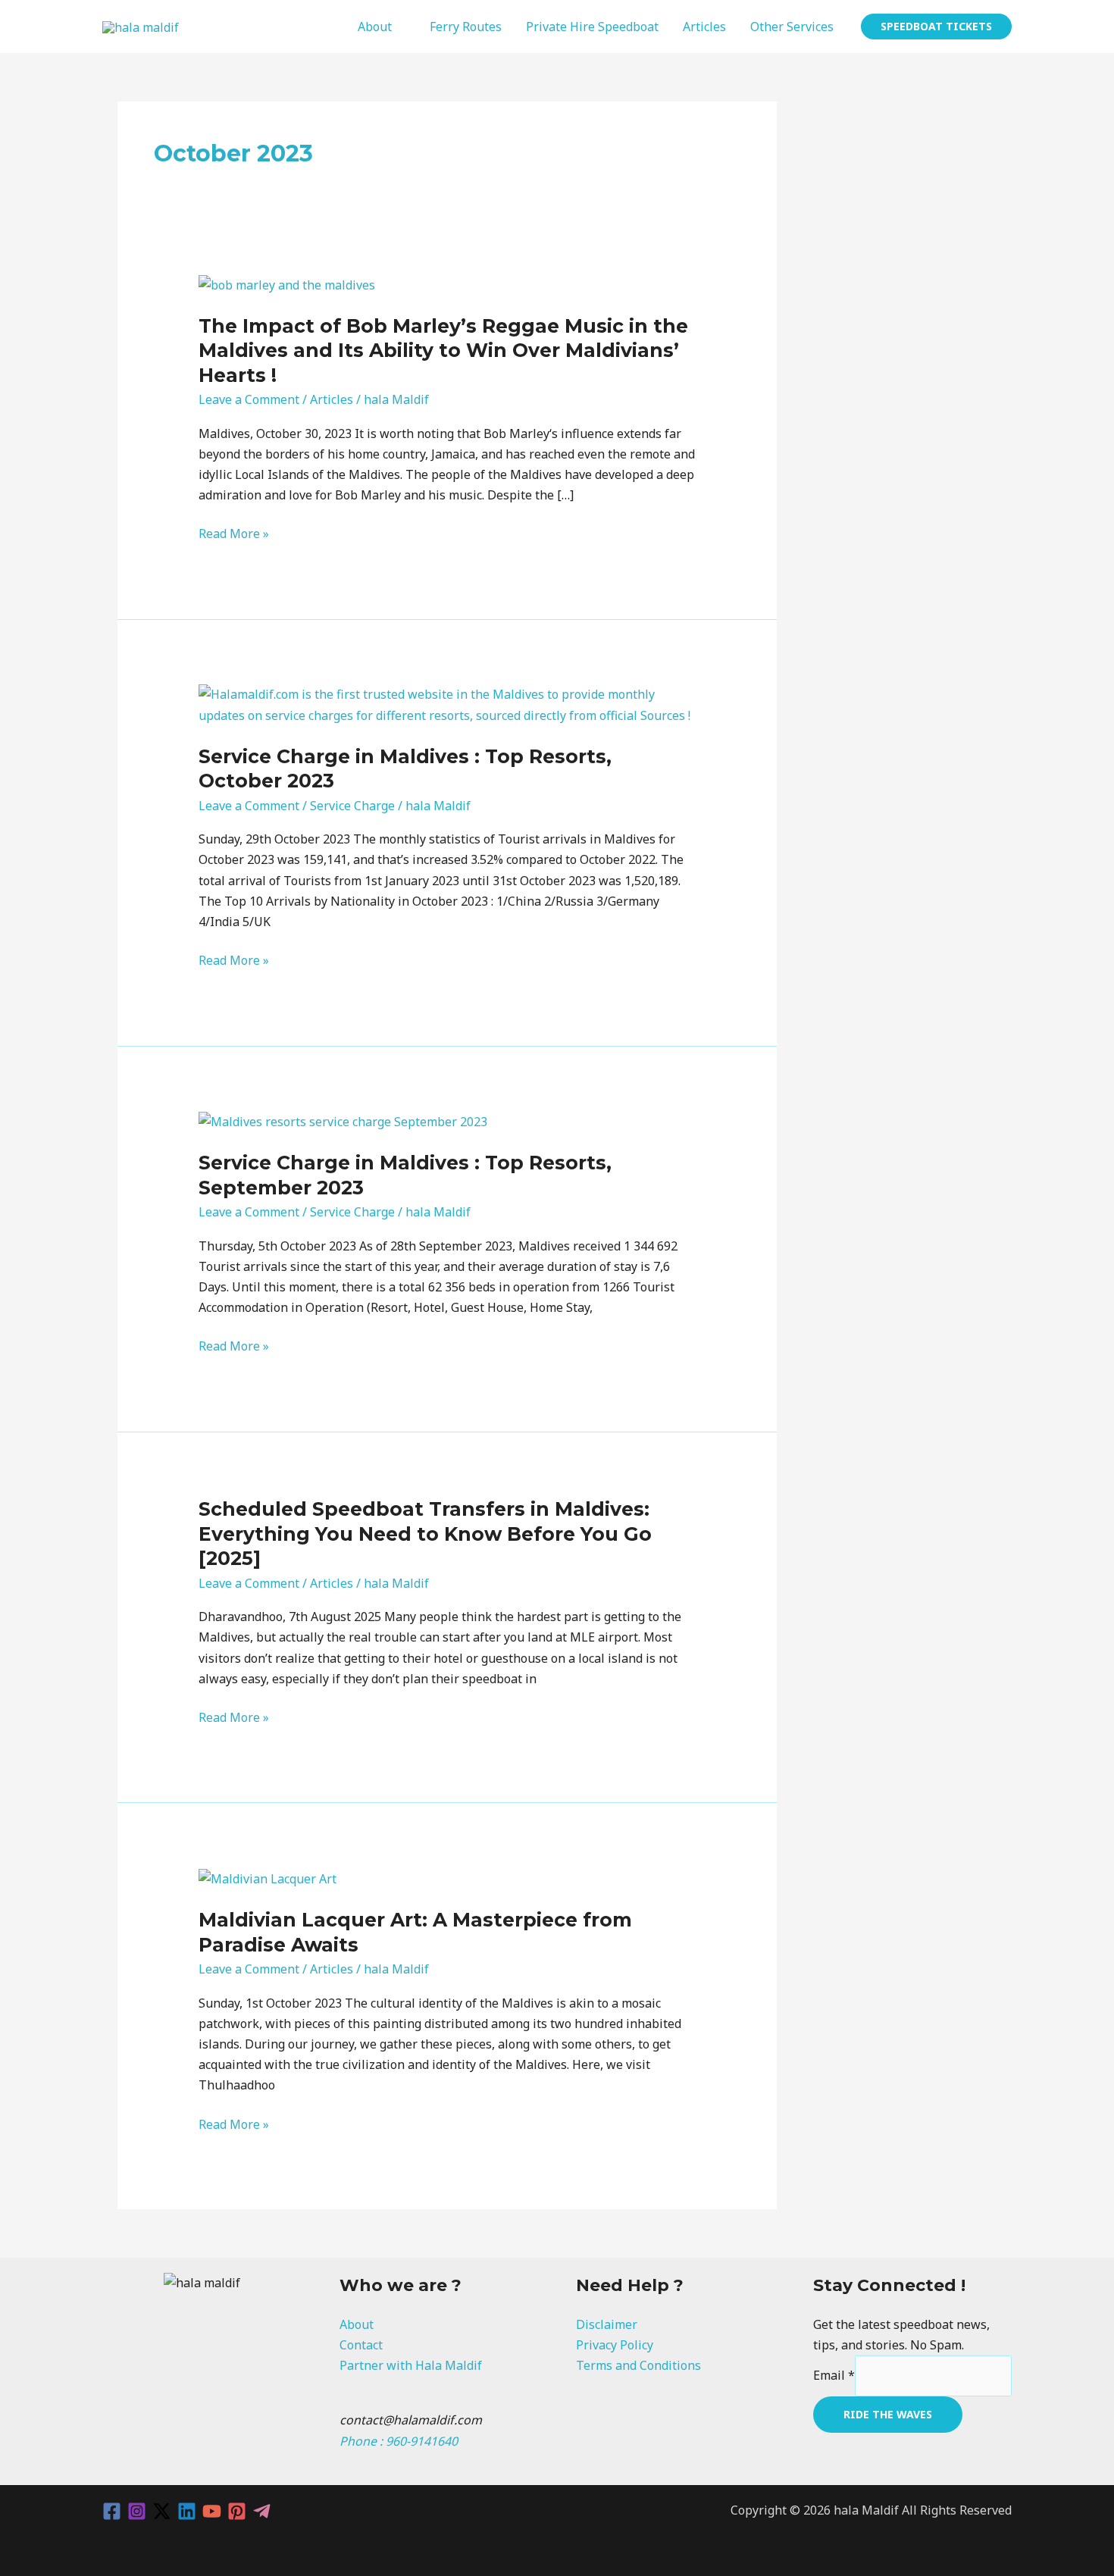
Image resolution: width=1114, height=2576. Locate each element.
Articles (704, 27)
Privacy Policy (615, 2345)
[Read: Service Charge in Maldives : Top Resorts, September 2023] (343, 1121)
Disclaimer (607, 2324)
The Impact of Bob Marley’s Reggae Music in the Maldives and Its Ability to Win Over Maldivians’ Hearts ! (443, 351)
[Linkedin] (187, 2511)
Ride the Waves (888, 2414)
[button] (936, 27)
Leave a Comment (249, 399)
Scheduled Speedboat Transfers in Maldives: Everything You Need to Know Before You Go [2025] (425, 1534)
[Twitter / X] (162, 2511)
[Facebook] (112, 2511)
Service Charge (352, 806)
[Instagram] (137, 2511)
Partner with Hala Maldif (411, 2365)
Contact (361, 2345)
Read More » (234, 534)
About (375, 27)
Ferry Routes (466, 27)
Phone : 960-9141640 (399, 2441)
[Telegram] (262, 2511)
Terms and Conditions (638, 2365)
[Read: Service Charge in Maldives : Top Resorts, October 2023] (447, 704)
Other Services (792, 27)
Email (834, 2375)
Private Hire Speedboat (592, 27)
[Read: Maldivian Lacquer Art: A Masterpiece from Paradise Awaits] (268, 1878)
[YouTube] (212, 2511)
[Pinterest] (237, 2511)
